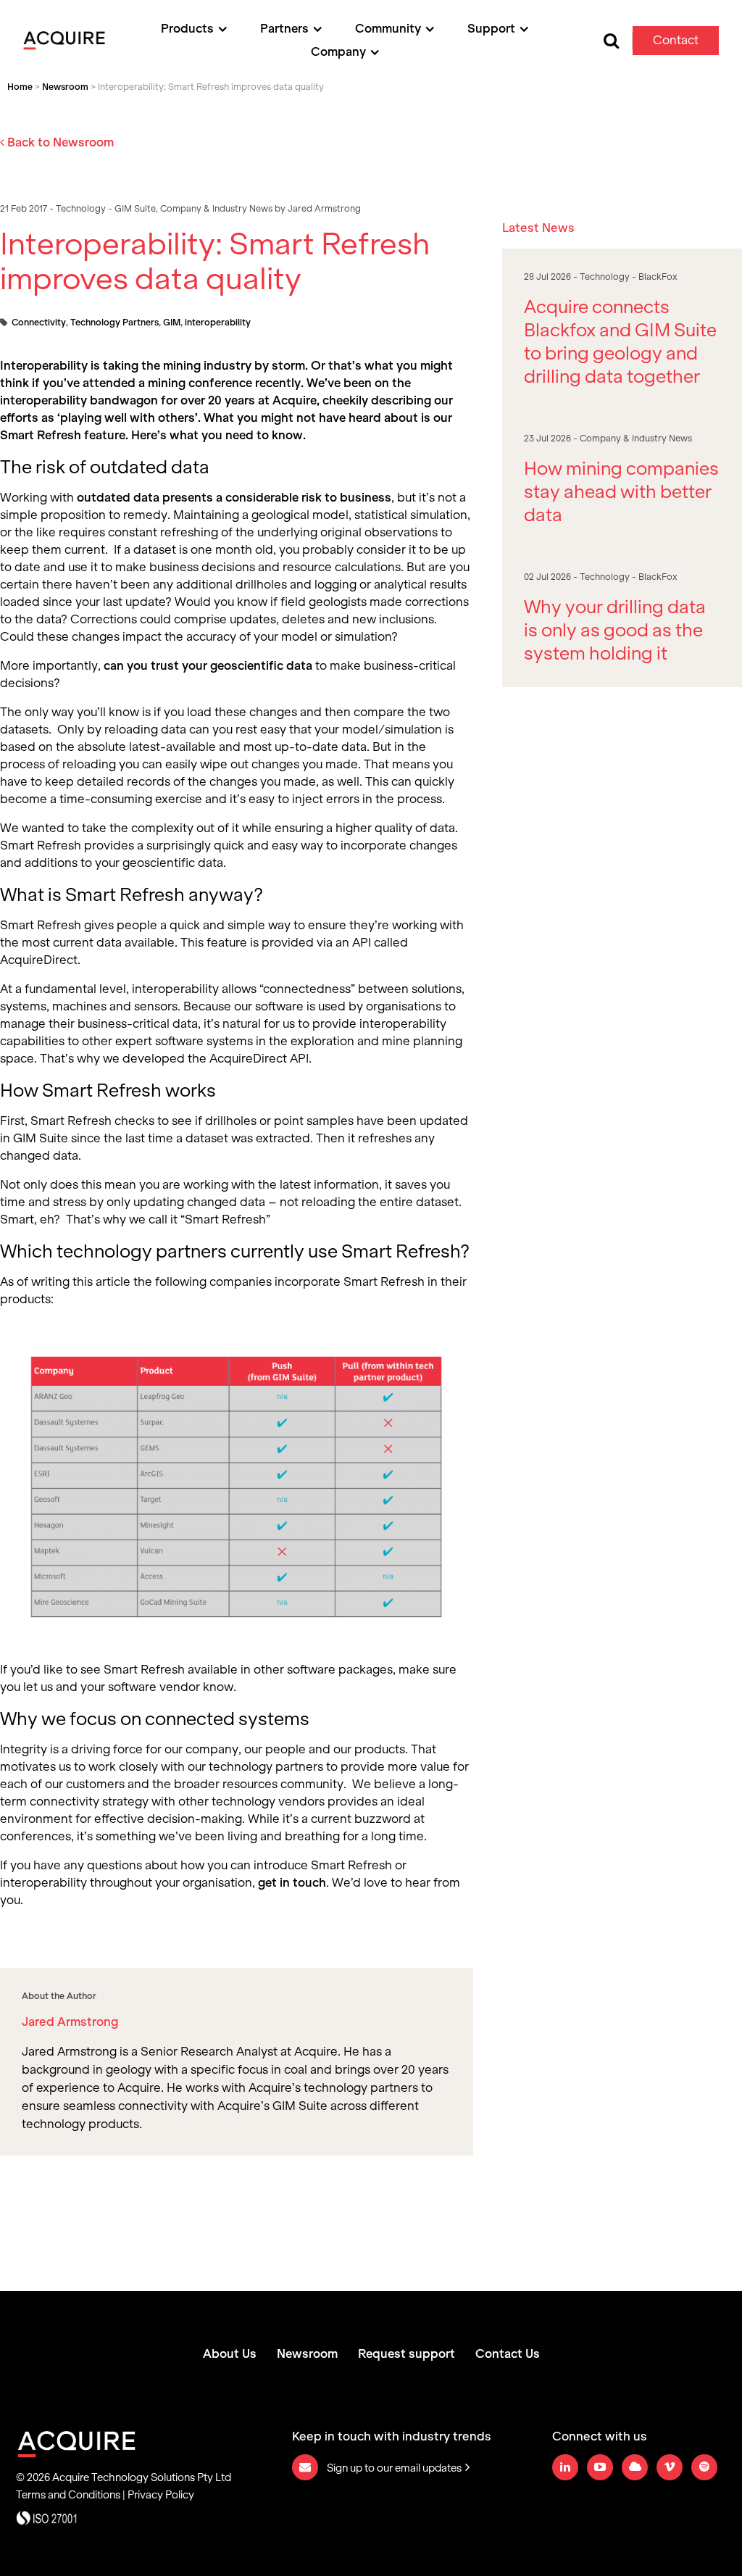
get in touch (292, 1883)
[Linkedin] (565, 2467)
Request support (407, 2354)
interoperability (218, 323)
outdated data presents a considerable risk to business (234, 498)
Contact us (676, 44)
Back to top (654, 2531)
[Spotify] (704, 2467)
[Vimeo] (670, 2467)
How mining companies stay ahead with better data (621, 491)
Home (20, 87)
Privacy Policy (161, 2495)
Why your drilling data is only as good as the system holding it (615, 630)
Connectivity (39, 323)
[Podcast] (635, 2467)
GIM (172, 323)
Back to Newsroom (59, 142)
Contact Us (508, 2354)
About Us (230, 2354)
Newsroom (65, 87)
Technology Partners (114, 323)
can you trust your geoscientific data (208, 666)
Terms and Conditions (68, 2495)
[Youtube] (600, 2467)
